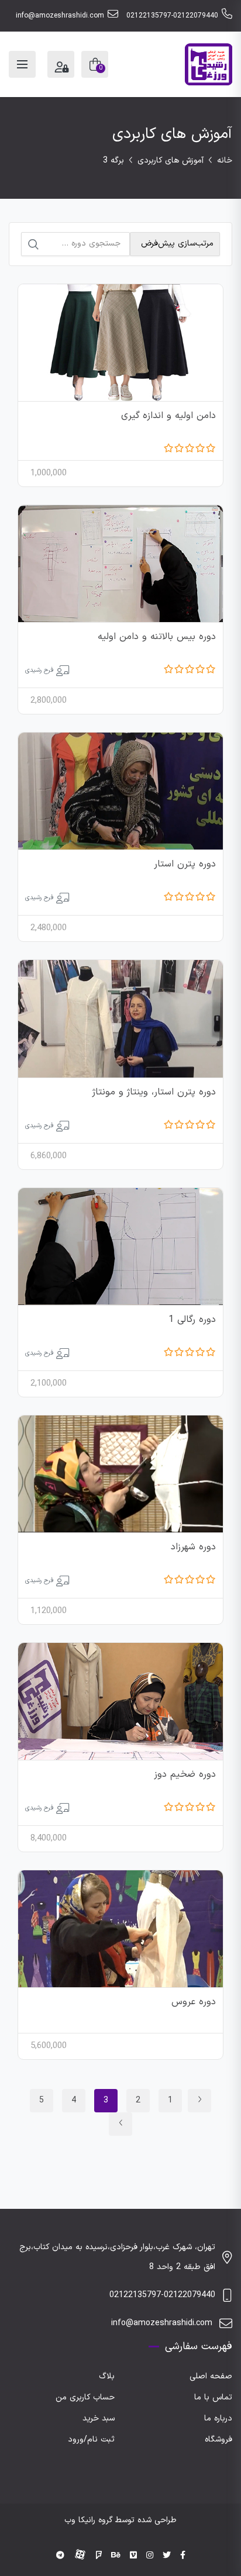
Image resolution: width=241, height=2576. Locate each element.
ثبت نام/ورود (91, 2439)
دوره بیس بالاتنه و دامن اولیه (157, 637)
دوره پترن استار (185, 864)
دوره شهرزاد (193, 1547)
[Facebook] (183, 2556)
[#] (60, 2556)
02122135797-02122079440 (172, 16)
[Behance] (116, 2556)
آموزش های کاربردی (171, 160)
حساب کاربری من (85, 2397)
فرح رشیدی (39, 670)
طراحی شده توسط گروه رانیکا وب (120, 2520)
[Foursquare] (99, 2556)
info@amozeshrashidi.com (60, 16)
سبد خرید (99, 2418)
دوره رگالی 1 (192, 1320)
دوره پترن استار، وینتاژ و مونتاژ (154, 1092)
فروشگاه (218, 2439)
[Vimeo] (133, 2556)
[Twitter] (167, 2556)
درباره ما (218, 2418)
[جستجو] (33, 244)
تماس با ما (213, 2397)
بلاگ (107, 2376)
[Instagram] (150, 2556)
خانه (225, 160)
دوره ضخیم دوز (185, 1774)
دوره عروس (194, 2002)
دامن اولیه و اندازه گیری (168, 416)
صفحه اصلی (211, 2376)
